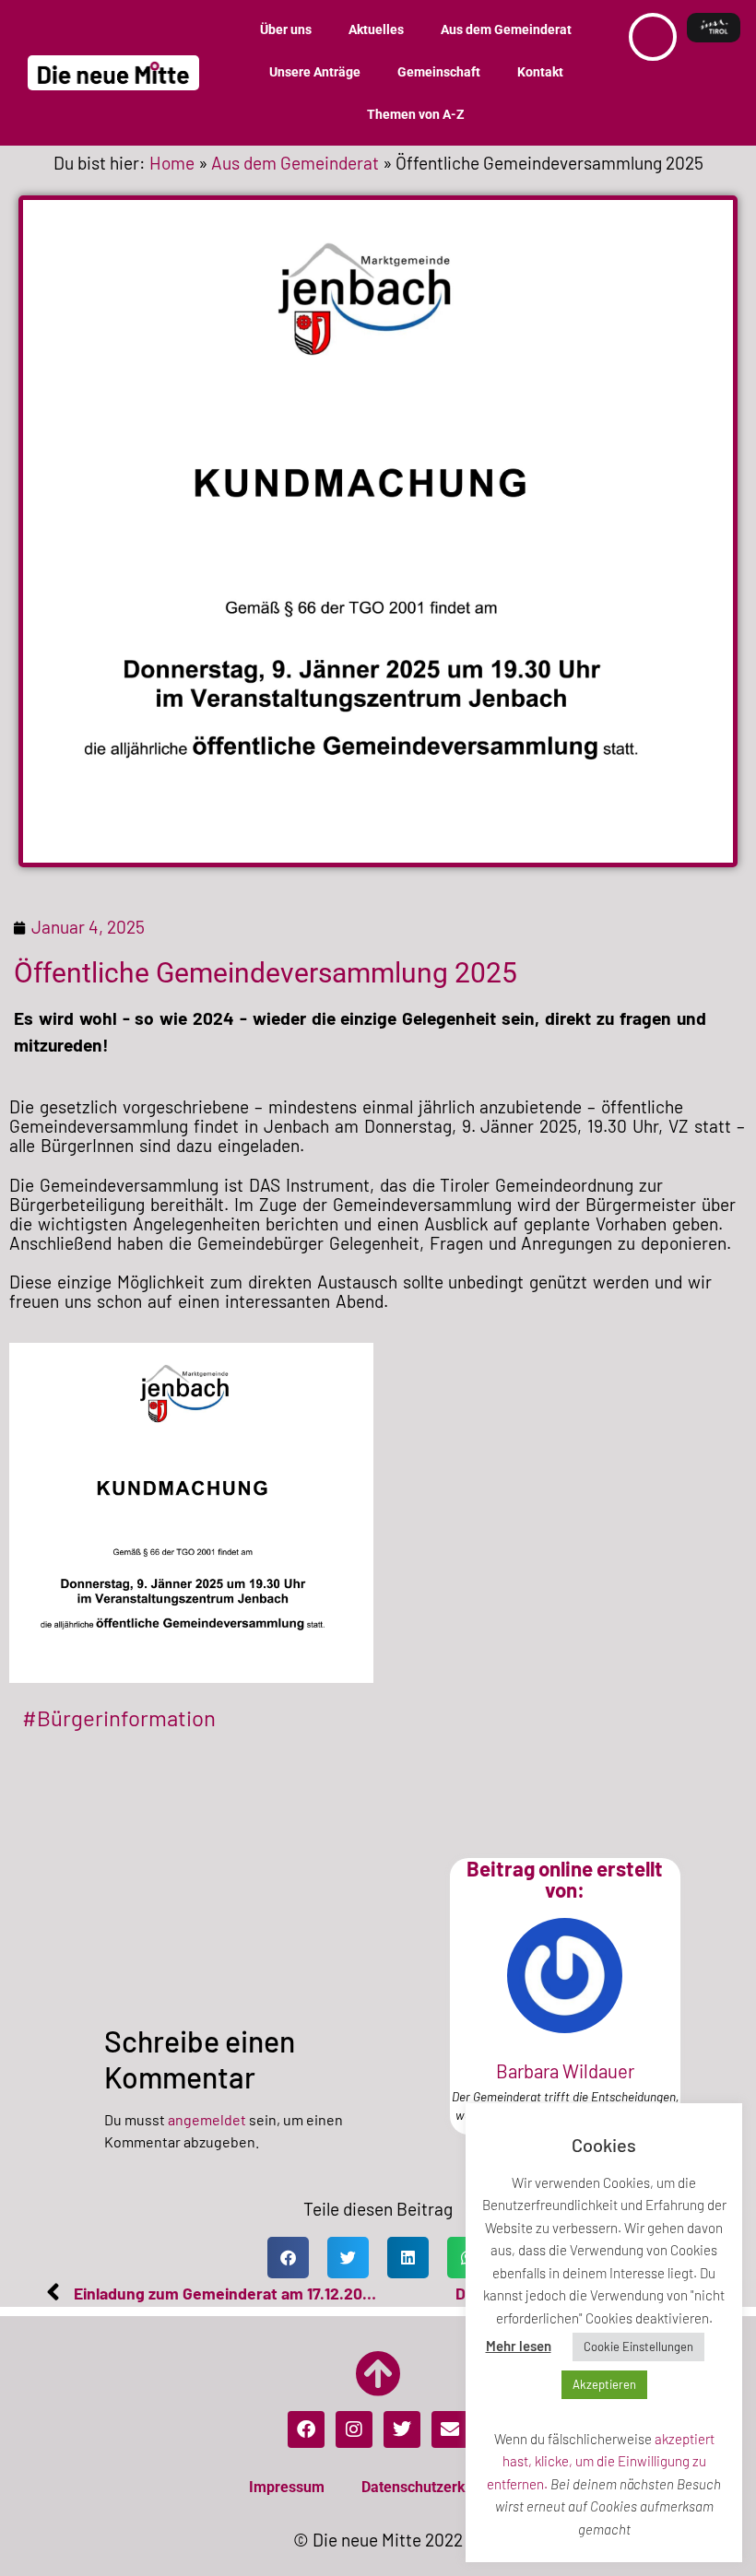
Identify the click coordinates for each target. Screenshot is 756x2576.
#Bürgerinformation (119, 1717)
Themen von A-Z (416, 115)
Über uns (286, 30)
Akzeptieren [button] (604, 2384)
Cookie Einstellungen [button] (638, 2347)
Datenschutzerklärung (435, 2487)
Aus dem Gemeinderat (506, 30)
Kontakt (540, 72)
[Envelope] (450, 2429)
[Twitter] (402, 2429)
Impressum (287, 2487)
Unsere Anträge (315, 72)
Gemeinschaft (439, 72)
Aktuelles (376, 30)
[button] (288, 2258)
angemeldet (207, 2119)
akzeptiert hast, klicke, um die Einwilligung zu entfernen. (601, 2461)
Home (172, 163)
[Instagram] (354, 2429)
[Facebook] (306, 2429)
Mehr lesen (519, 2346)
